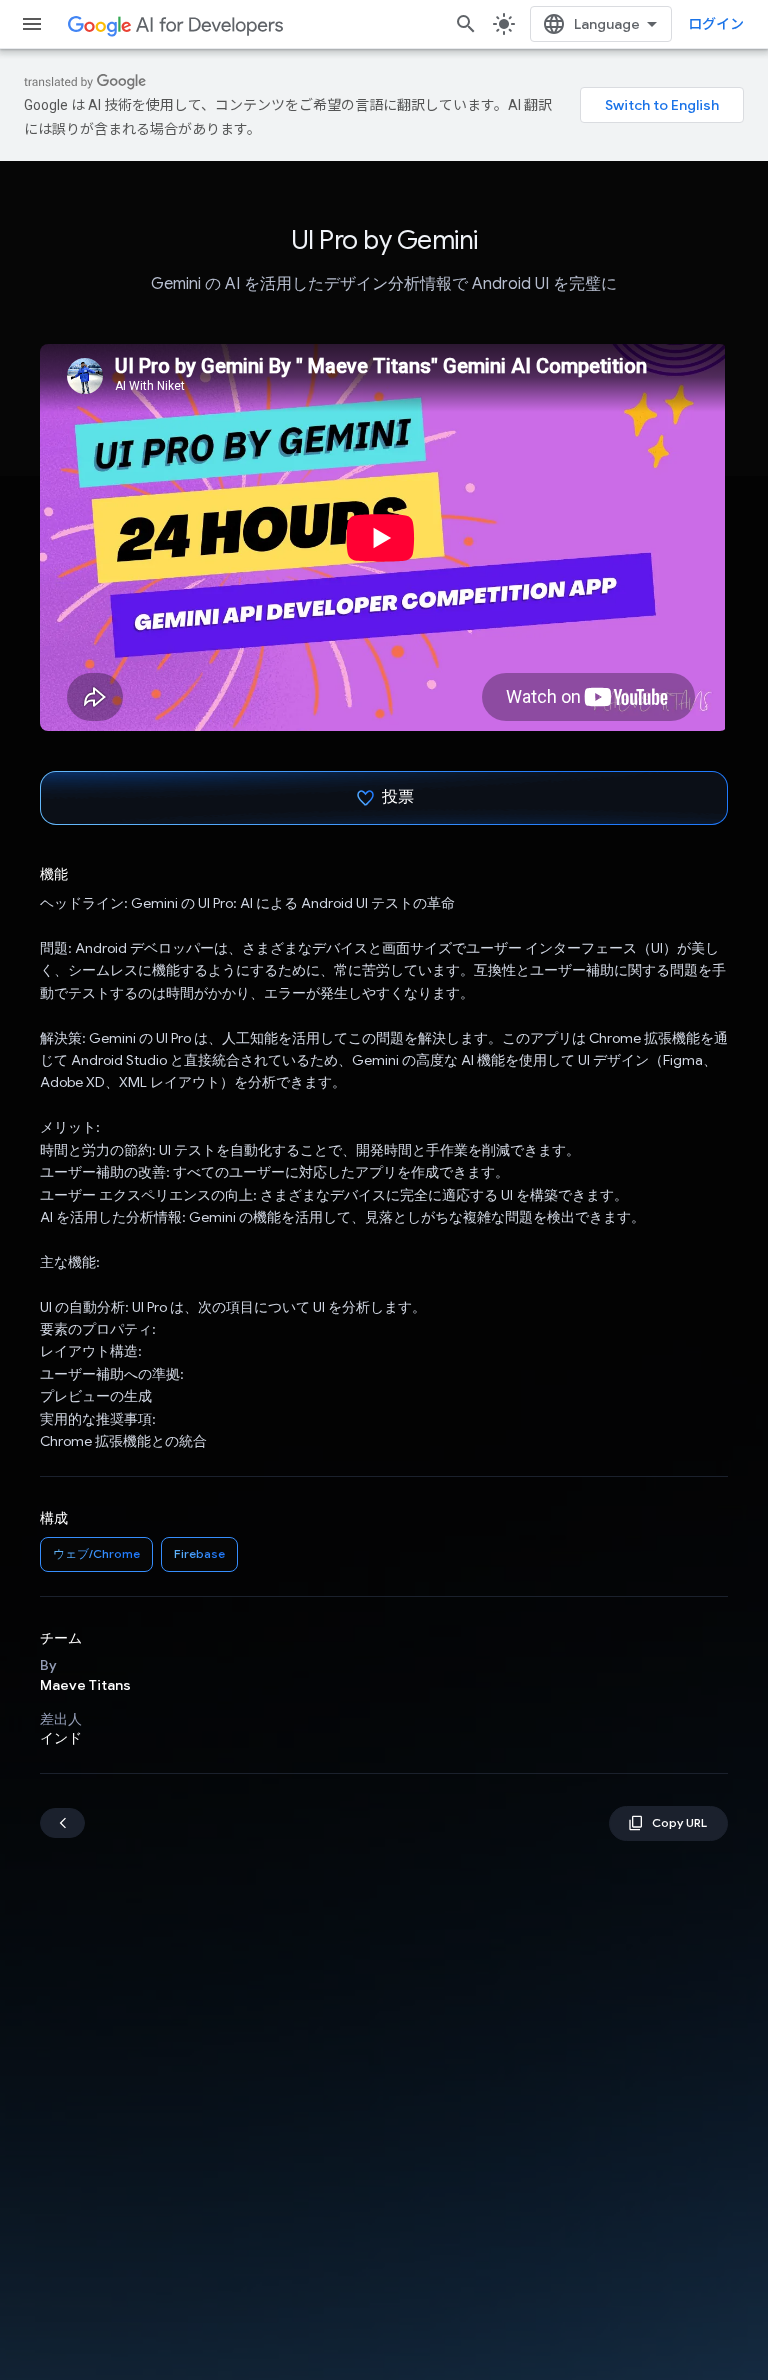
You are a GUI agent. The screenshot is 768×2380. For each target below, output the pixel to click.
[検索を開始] (466, 24)
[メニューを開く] (32, 24)
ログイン (716, 24)
